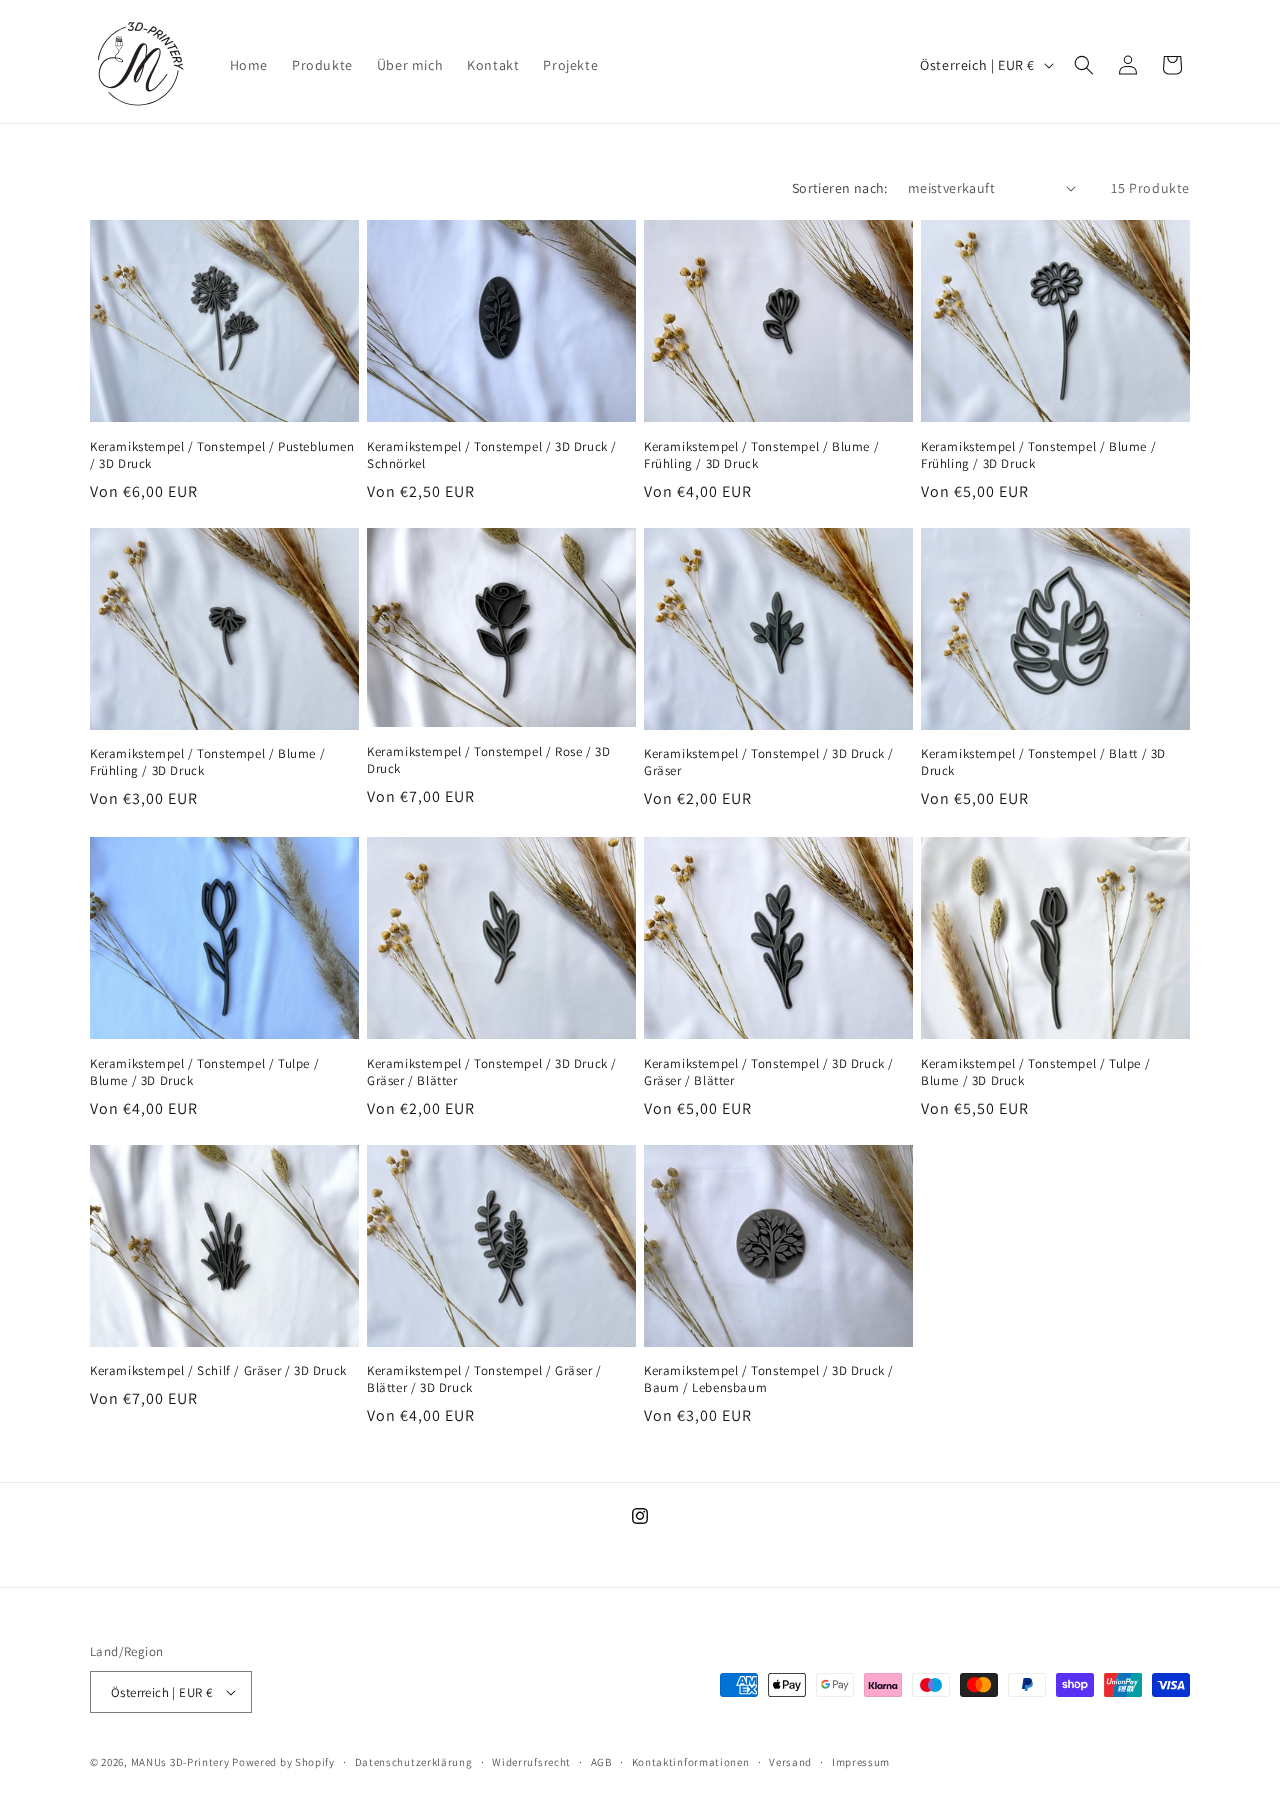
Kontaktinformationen (691, 1762)
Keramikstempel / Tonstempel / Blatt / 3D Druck (1043, 763)
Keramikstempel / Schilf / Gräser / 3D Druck (218, 1372)
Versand (790, 1762)
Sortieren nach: (840, 188)
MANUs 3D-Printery (180, 1762)
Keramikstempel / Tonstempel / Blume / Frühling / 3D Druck (761, 454)
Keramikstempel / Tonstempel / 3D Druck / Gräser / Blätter (492, 1072)
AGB (601, 1762)
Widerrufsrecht (531, 1762)
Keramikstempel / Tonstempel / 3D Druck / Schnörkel (492, 454)
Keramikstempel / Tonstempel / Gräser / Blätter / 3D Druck (484, 1380)
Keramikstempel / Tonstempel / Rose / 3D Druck (488, 761)
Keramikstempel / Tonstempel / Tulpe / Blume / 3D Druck (204, 1072)
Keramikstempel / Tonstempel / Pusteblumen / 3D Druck (222, 454)
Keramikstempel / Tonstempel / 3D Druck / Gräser (769, 763)
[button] (1084, 65)
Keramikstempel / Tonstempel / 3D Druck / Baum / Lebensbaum (769, 1380)
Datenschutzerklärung (414, 1762)
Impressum (861, 1762)
